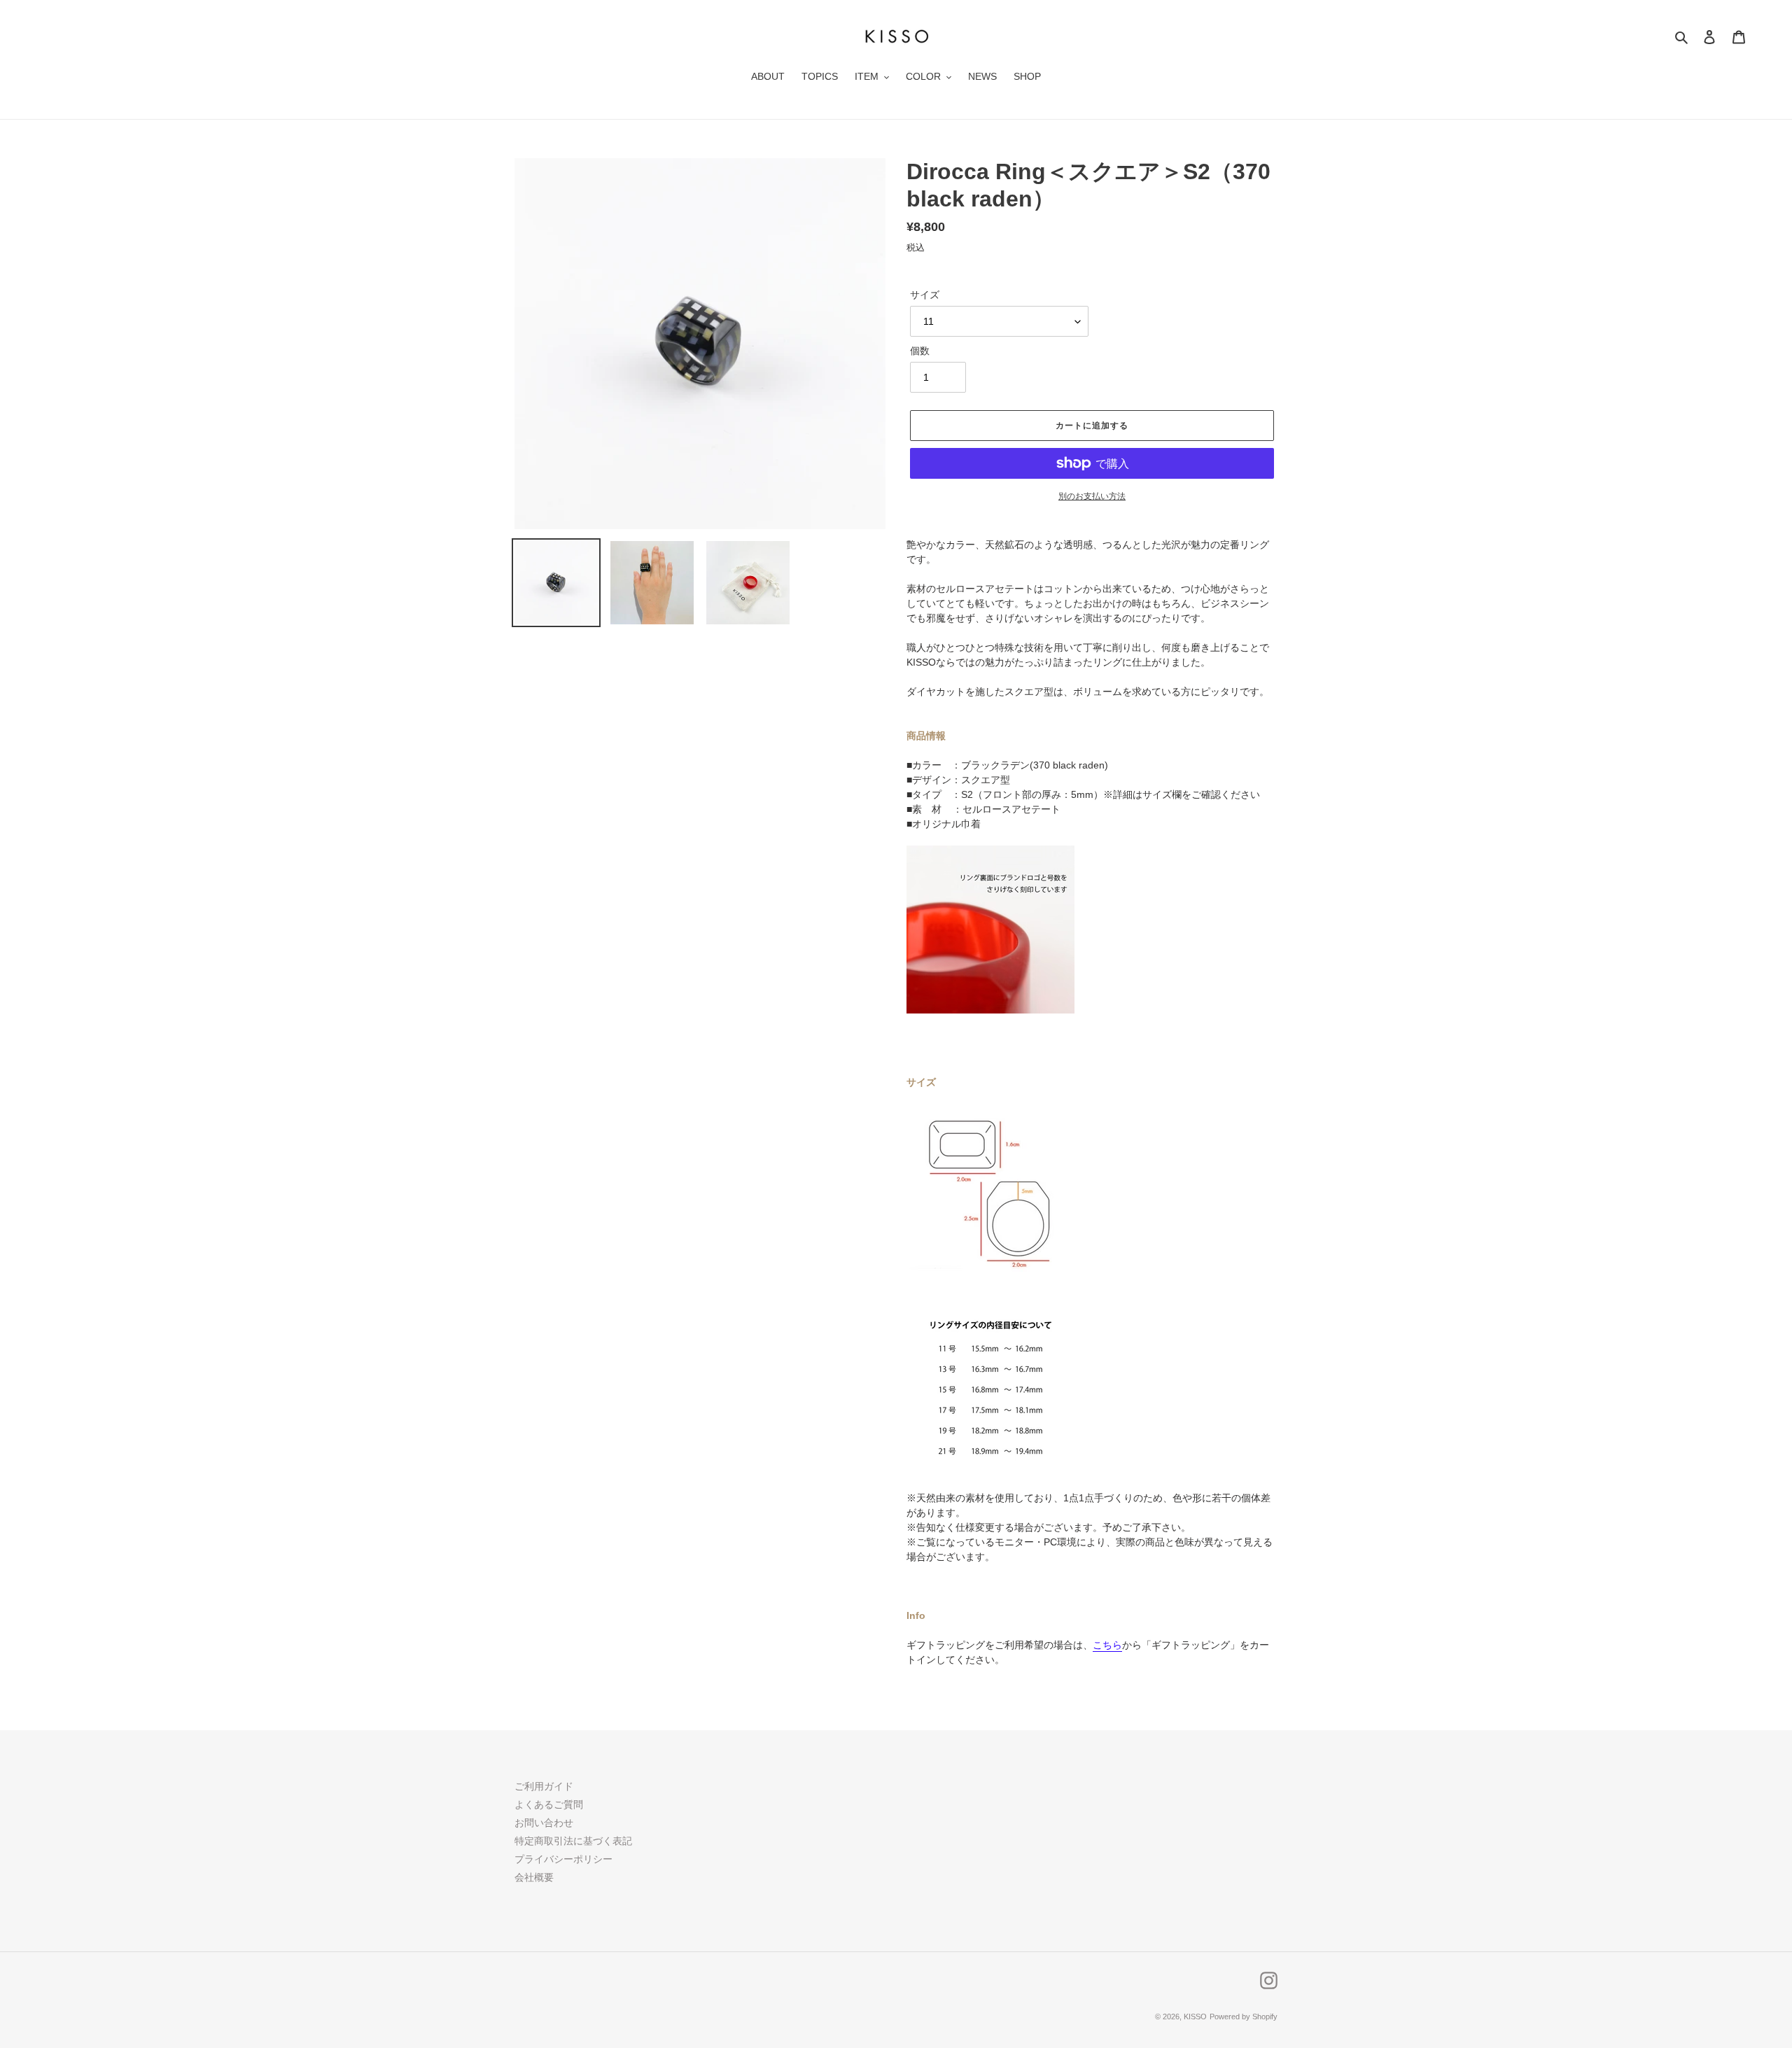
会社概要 (534, 1877)
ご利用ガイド (544, 1786)
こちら (1107, 1645)
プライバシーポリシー (563, 1859)
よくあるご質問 (549, 1804)
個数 (920, 351)
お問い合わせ (544, 1823)
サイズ (925, 295)
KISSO (1195, 2017)
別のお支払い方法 (1092, 496)
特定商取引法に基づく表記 (573, 1841)
